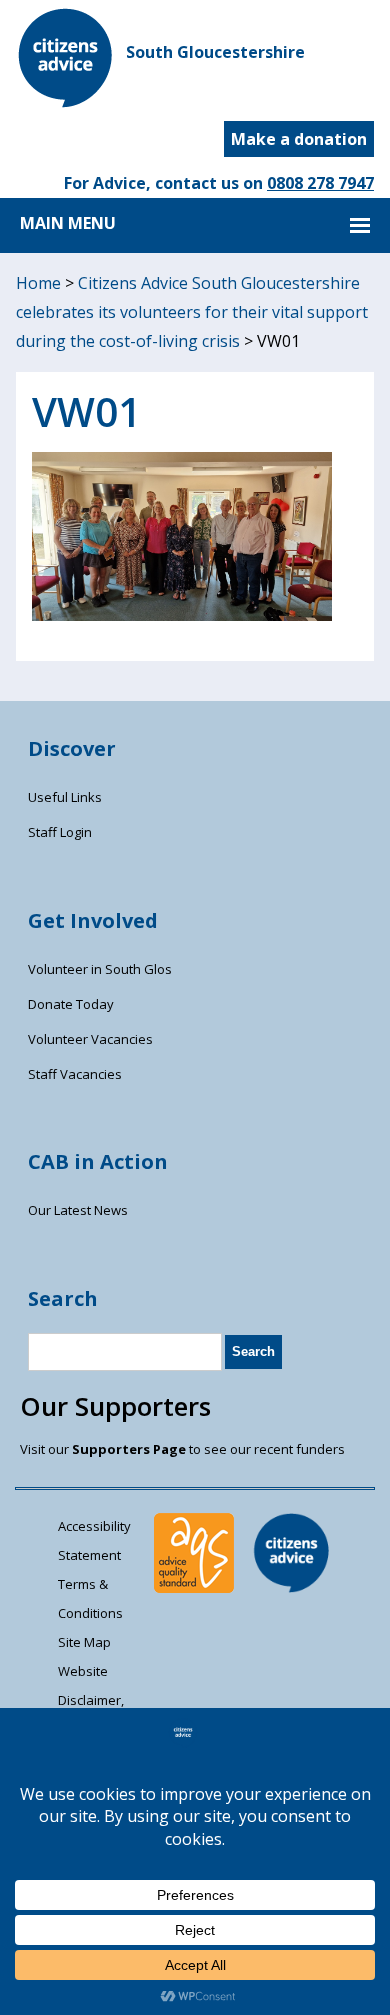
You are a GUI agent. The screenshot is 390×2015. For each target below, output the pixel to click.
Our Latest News (78, 1210)
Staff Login (60, 832)
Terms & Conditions (90, 1598)
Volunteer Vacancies (90, 1039)
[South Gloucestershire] (66, 102)
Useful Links (65, 797)
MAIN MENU (68, 223)
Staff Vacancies (75, 1074)
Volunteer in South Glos (100, 969)
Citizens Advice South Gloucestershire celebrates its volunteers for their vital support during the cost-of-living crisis (192, 312)
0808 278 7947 (320, 183)
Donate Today (71, 1004)
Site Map (84, 1642)
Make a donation (299, 139)
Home (38, 283)
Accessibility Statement (94, 1540)
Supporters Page (129, 1449)
